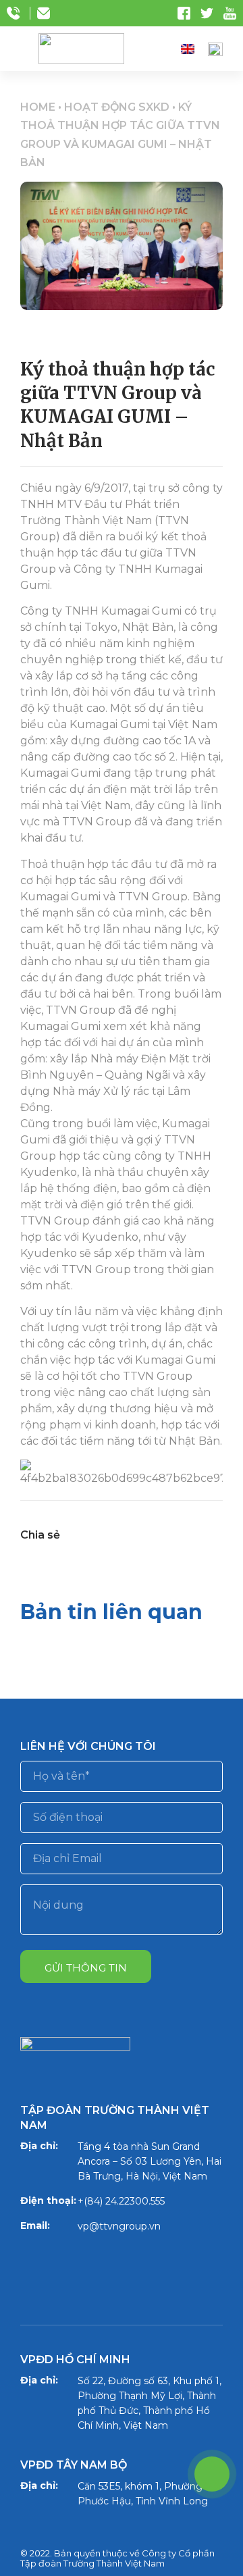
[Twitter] (74, 2269)
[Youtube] (118, 2269)
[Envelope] (163, 2269)
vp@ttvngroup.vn (119, 2226)
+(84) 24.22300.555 (121, 2201)
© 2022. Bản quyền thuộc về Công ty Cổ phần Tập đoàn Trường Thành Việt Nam (117, 2558)
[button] (162, 49)
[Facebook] (29, 2269)
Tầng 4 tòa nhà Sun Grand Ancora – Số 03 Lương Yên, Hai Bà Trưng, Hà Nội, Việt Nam (150, 2161)
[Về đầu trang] (209, 2291)
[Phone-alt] (212, 2474)
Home (38, 107)
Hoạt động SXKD (117, 107)
